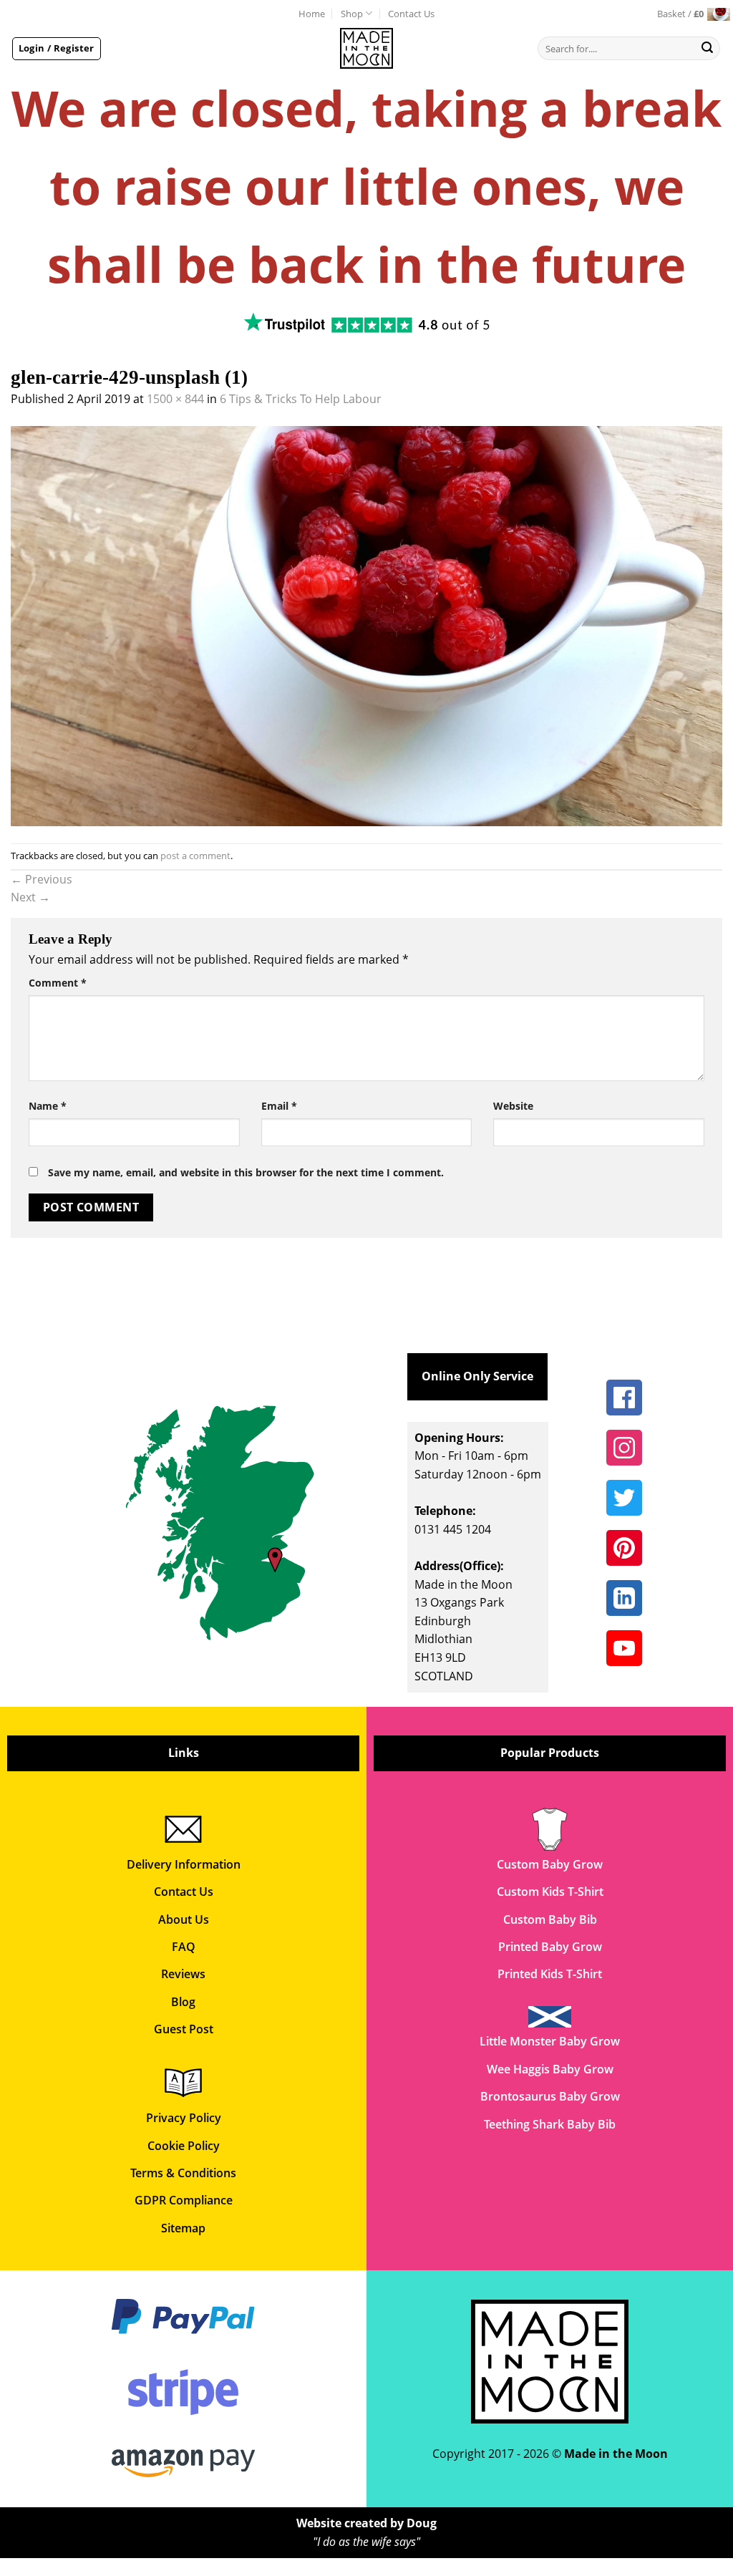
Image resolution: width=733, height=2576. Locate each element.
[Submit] (707, 49)
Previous (42, 879)
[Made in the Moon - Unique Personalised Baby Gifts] (367, 48)
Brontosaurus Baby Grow (550, 2096)
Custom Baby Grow (550, 1864)
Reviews (183, 1974)
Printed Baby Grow (550, 1947)
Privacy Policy (184, 2118)
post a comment (195, 856)
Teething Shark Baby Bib (550, 2124)
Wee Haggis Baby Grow (550, 2069)
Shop (352, 14)
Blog (183, 2002)
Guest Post (184, 2029)
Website (513, 1106)
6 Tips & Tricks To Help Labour (301, 399)
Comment (58, 983)
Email (279, 1106)
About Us (184, 1919)
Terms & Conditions (183, 2173)
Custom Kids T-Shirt (550, 1892)
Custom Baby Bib (550, 1919)
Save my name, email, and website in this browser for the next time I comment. (246, 1172)
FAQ (184, 1947)
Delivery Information (184, 1864)
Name (48, 1106)
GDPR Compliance (184, 2200)
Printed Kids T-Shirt (550, 1974)
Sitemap (183, 2228)
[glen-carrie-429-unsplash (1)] (366, 625)
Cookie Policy (184, 2146)
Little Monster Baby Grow (550, 2041)
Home (312, 14)
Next (30, 897)
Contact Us (411, 14)
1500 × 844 (175, 399)
